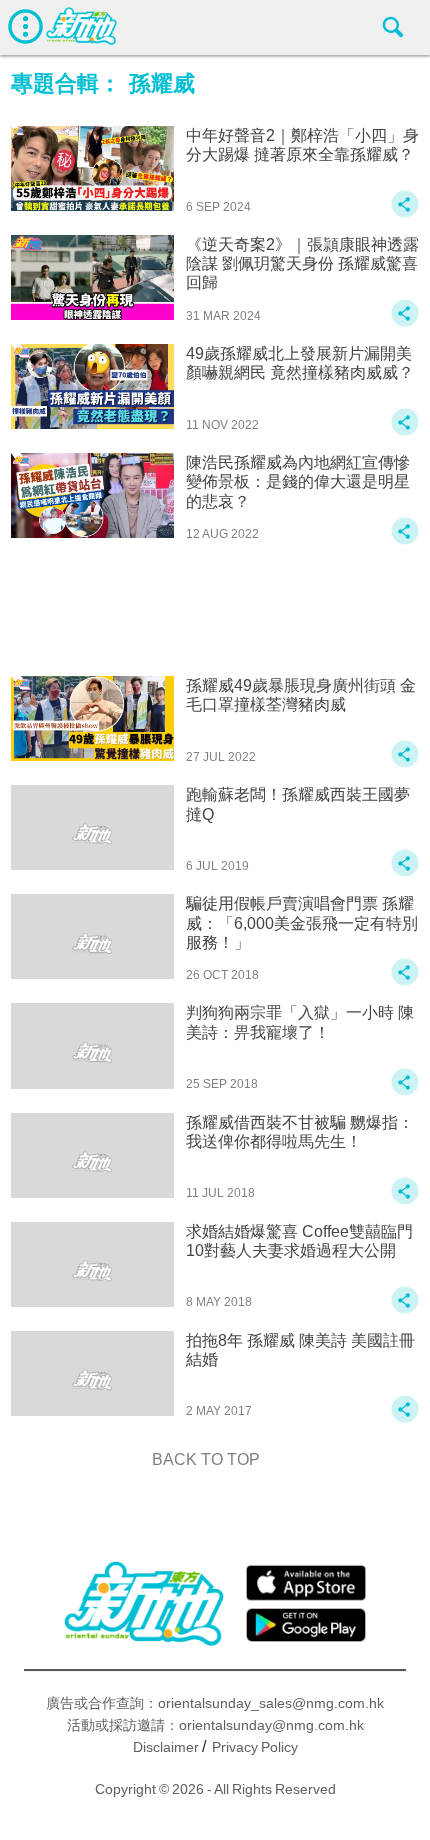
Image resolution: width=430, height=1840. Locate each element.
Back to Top (206, 1459)
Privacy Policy (255, 1747)
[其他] (405, 213)
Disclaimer (166, 1747)
